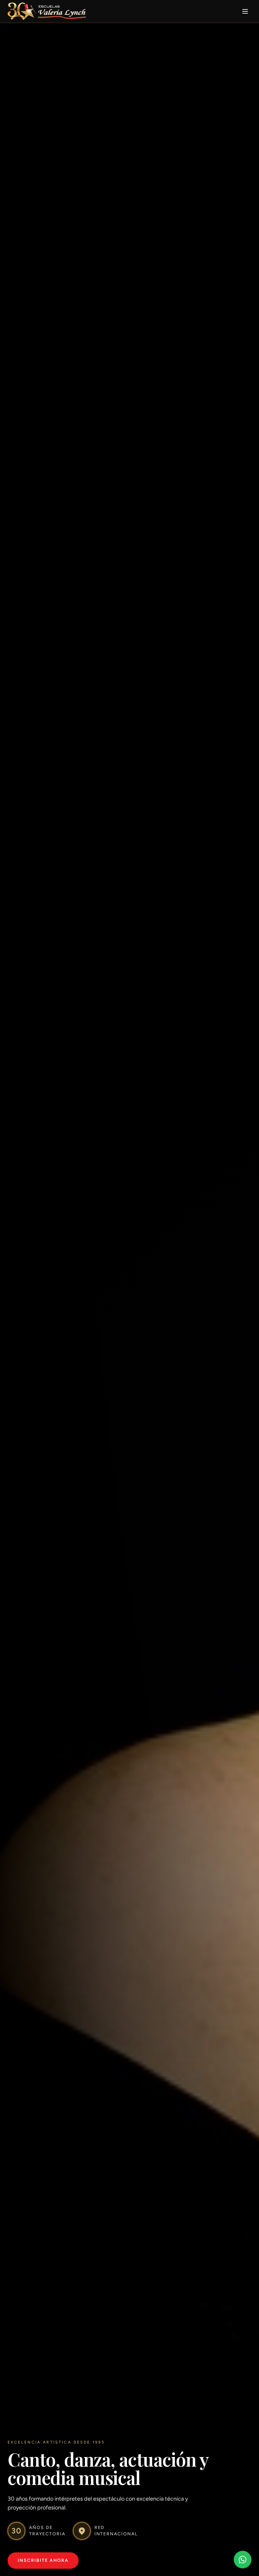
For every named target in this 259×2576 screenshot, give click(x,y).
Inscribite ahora (43, 2560)
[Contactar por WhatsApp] (243, 2560)
